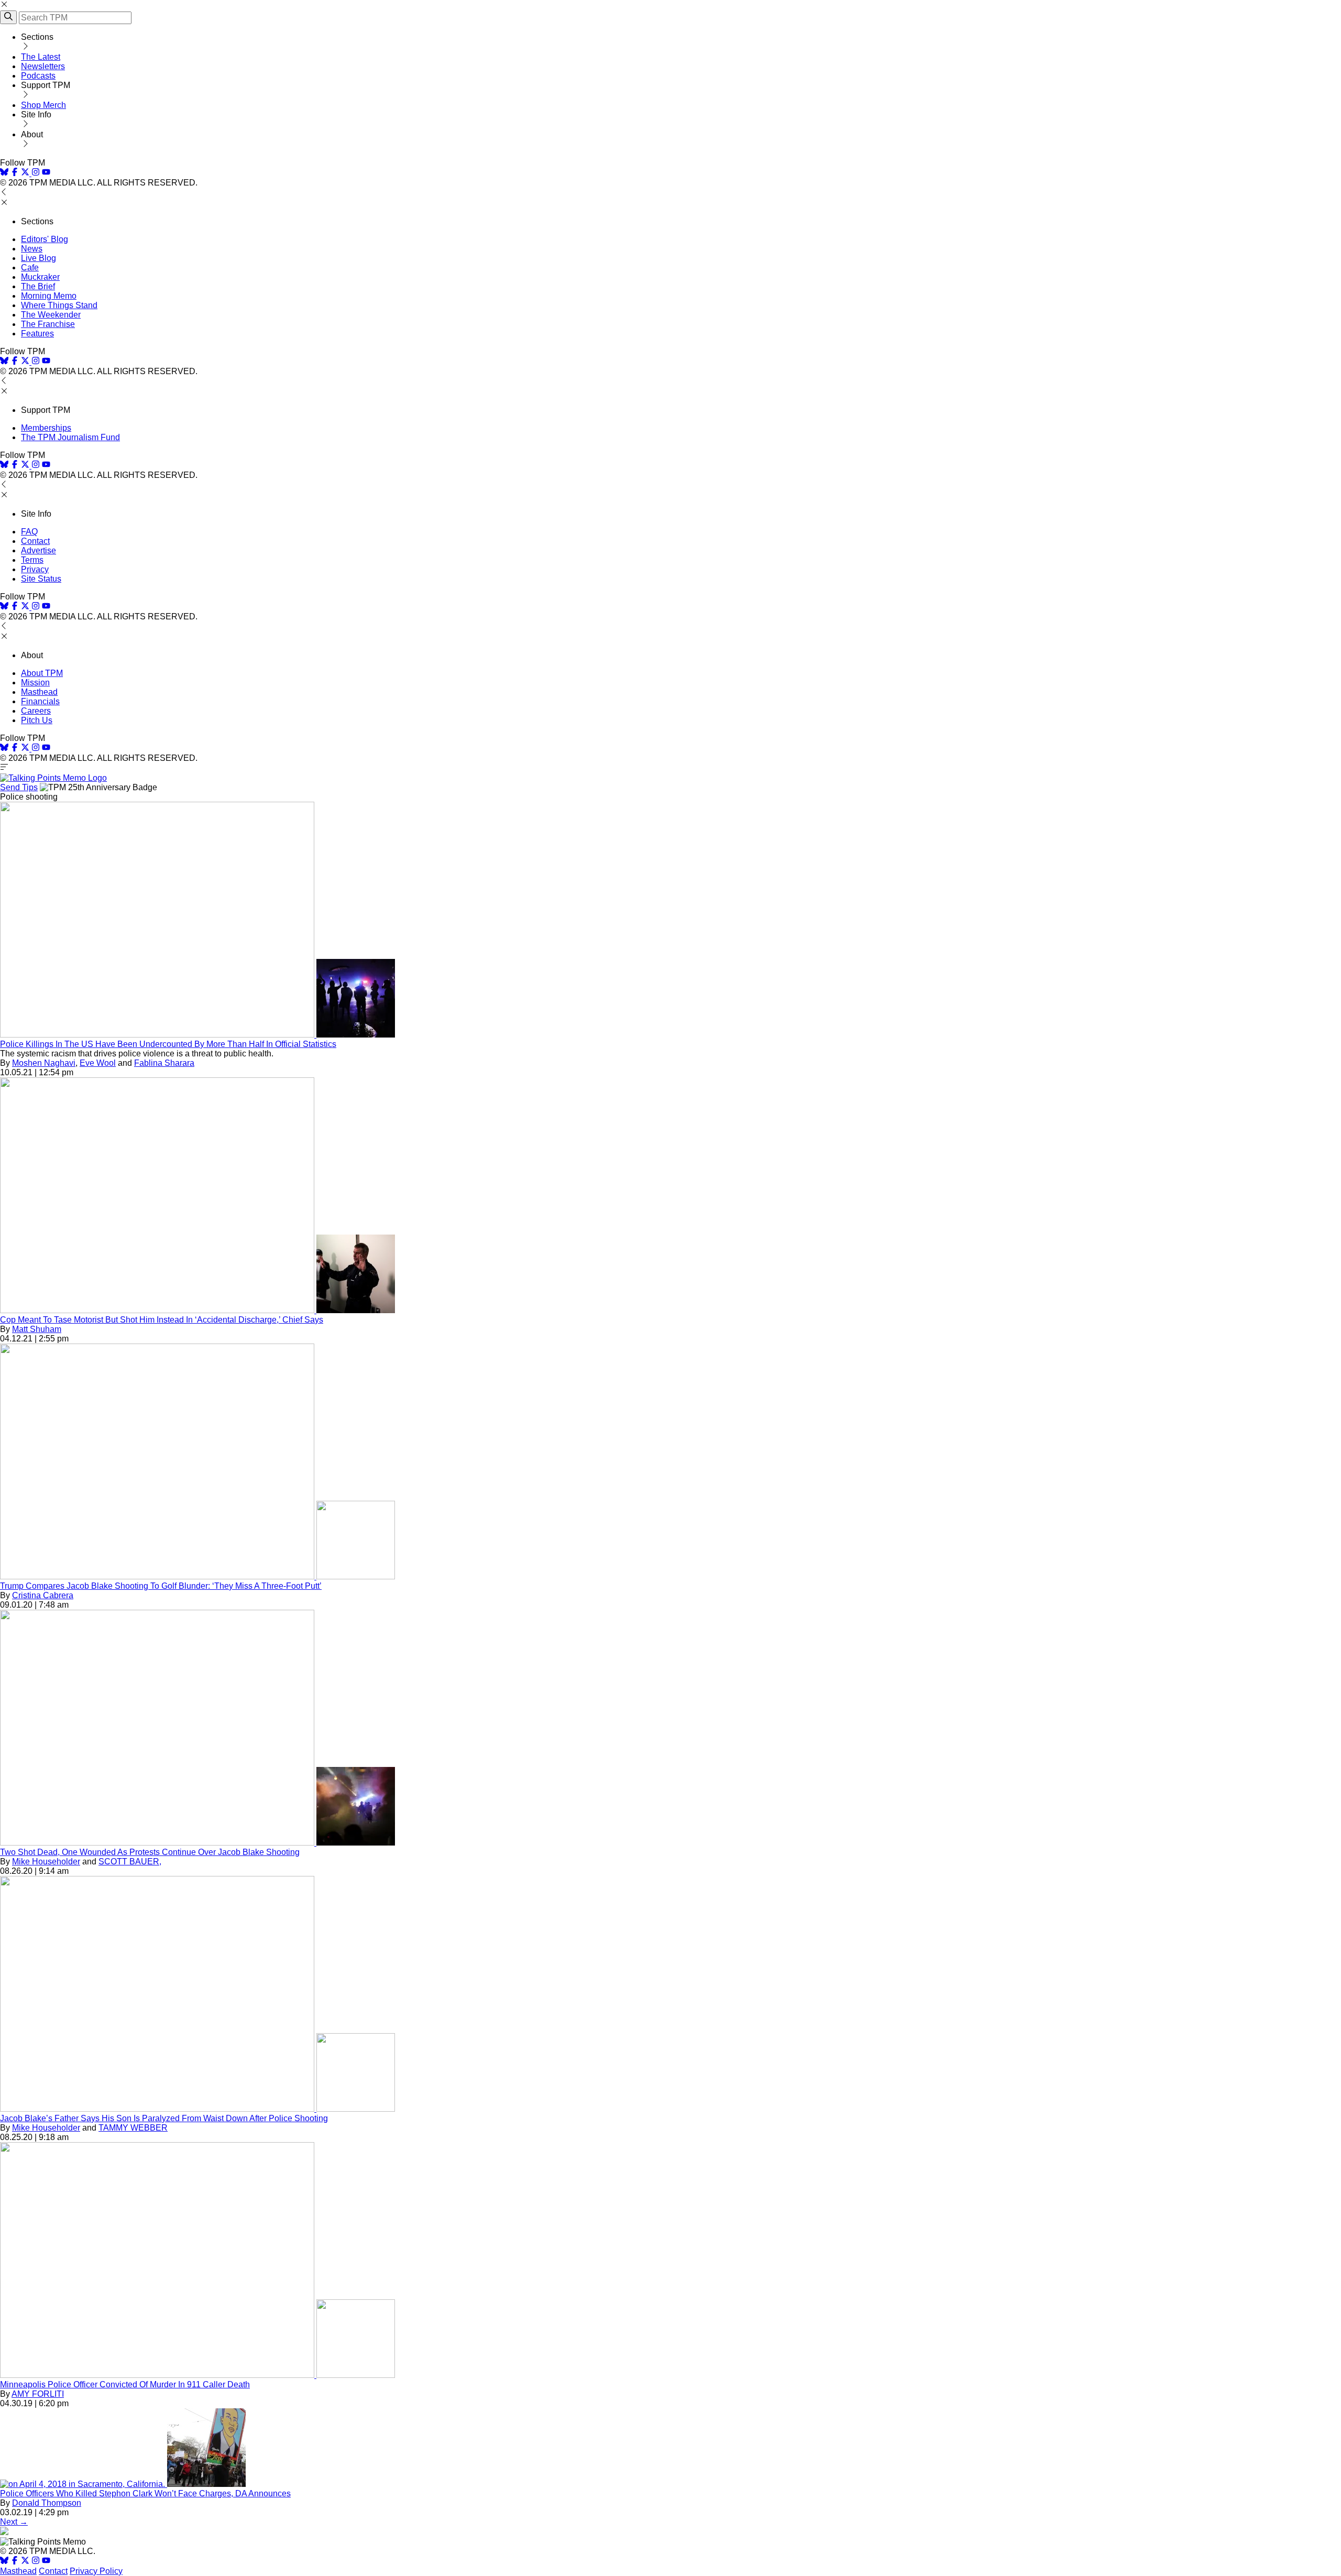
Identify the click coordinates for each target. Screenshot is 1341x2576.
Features (37, 334)
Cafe (30, 268)
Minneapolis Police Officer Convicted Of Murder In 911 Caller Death (125, 2384)
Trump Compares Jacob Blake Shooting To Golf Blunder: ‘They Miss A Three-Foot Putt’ (161, 1586)
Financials (40, 701)
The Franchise (48, 324)
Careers (36, 711)
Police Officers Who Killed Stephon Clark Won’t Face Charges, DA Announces (145, 2493)
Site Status (41, 579)
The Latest (41, 57)
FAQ (29, 532)
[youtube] (46, 173)
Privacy (35, 569)
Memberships (46, 428)
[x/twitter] (26, 173)
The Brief (38, 286)
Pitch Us (37, 720)
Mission (35, 683)
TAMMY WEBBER (133, 2128)
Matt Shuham (37, 1329)
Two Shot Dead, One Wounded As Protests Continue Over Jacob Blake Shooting (150, 1852)
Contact (35, 541)
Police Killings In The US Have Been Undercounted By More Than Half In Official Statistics (168, 1044)
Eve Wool (98, 1063)
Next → (14, 2522)
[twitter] (25, 2562)
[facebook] (15, 173)
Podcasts (38, 76)
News (32, 249)
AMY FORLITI (38, 2394)
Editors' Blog (45, 239)
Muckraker (40, 277)
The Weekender (51, 315)
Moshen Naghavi (44, 1063)
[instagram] (36, 173)
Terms (32, 560)
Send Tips (19, 787)
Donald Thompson (47, 2503)
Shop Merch (43, 105)
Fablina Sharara (164, 1063)
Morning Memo (49, 296)
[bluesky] (4, 173)
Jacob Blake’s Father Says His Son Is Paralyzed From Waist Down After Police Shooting (164, 2118)
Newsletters (43, 66)
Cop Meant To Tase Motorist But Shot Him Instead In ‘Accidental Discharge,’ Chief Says (162, 1320)
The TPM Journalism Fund (70, 437)
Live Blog (39, 258)
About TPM (42, 673)
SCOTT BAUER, (130, 1862)
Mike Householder (46, 1862)
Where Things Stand (59, 305)
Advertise (39, 550)
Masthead (39, 692)
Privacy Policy (96, 2571)
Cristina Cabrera (43, 1595)
